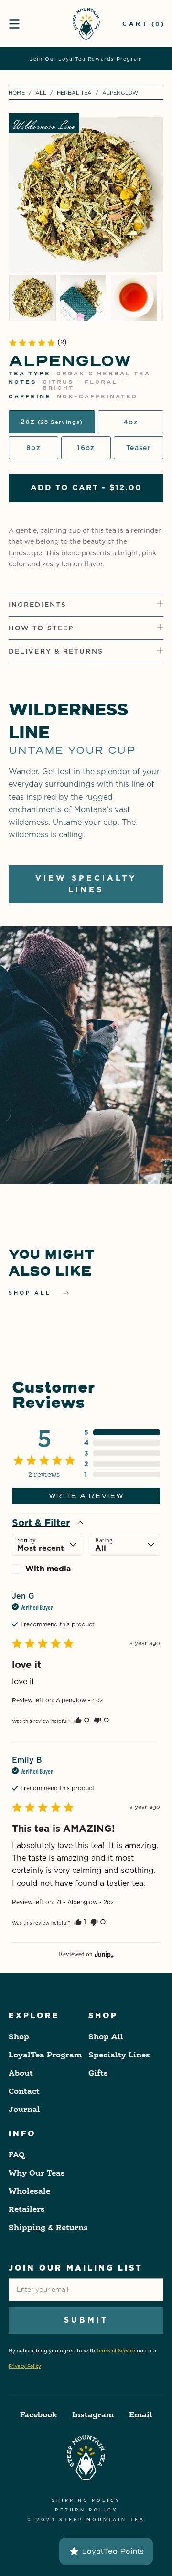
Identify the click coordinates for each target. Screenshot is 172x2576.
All (41, 93)
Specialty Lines (119, 2056)
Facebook (38, 2415)
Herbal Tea (74, 93)
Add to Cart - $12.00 (86, 488)
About (21, 2074)
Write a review (86, 1496)
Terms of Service (116, 2351)
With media (48, 1569)
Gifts (98, 2074)
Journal (24, 2110)
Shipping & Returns (48, 2228)
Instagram (93, 2415)
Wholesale (29, 2192)
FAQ (17, 2155)
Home (17, 93)
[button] (14, 24)
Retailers (27, 2210)
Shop (19, 2037)
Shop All (106, 2037)
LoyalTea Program (45, 2056)
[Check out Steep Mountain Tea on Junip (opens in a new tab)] (103, 1954)
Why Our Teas (37, 2174)
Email (141, 2415)
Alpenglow (120, 93)
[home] (86, 24)
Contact (24, 2092)
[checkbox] (47, 1569)
